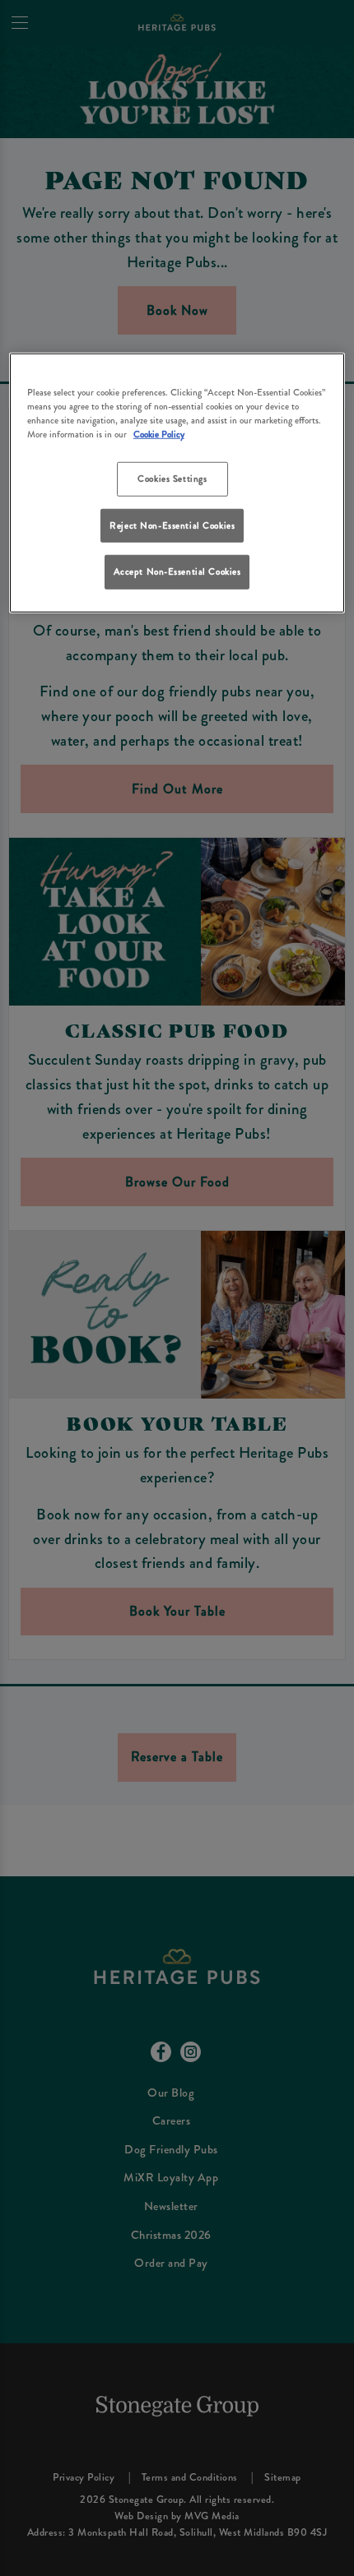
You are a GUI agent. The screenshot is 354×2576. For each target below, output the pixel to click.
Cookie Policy (159, 434)
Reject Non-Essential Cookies (172, 525)
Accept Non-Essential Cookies (177, 571)
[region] (177, 483)
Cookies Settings (172, 479)
